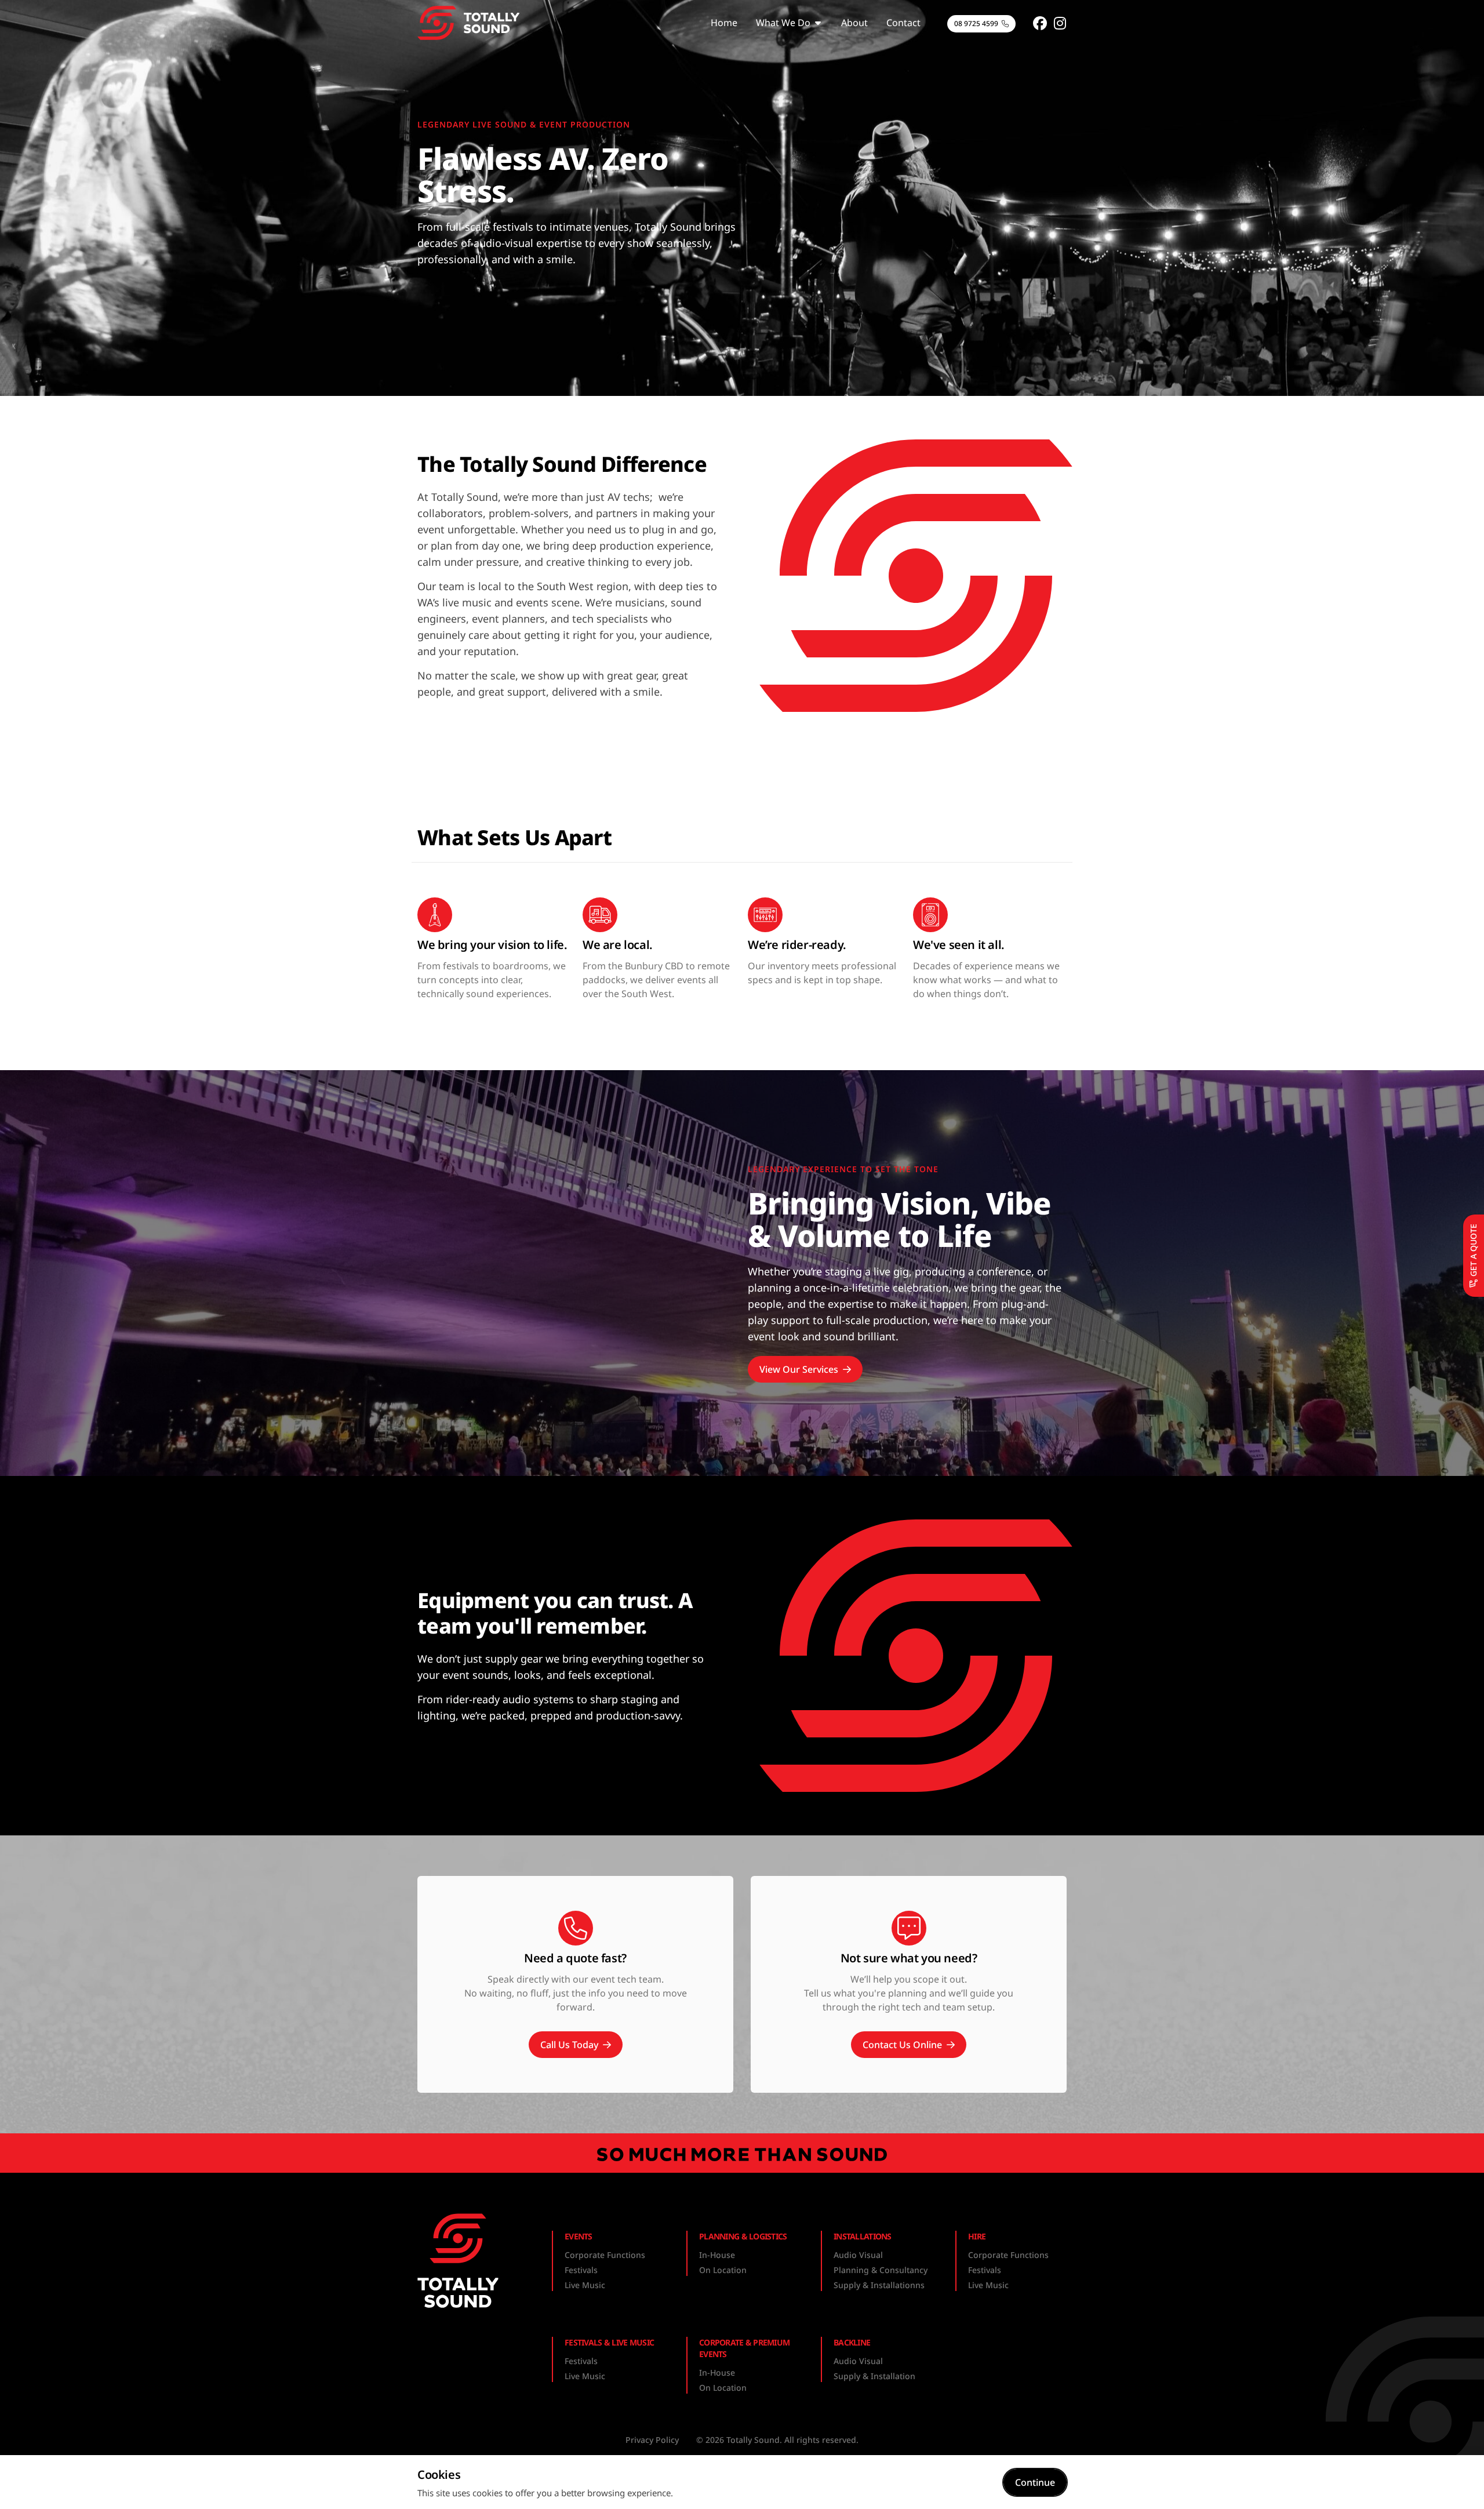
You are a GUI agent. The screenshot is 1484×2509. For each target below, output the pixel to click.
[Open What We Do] (818, 23)
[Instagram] (1060, 23)
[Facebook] (1040, 23)
